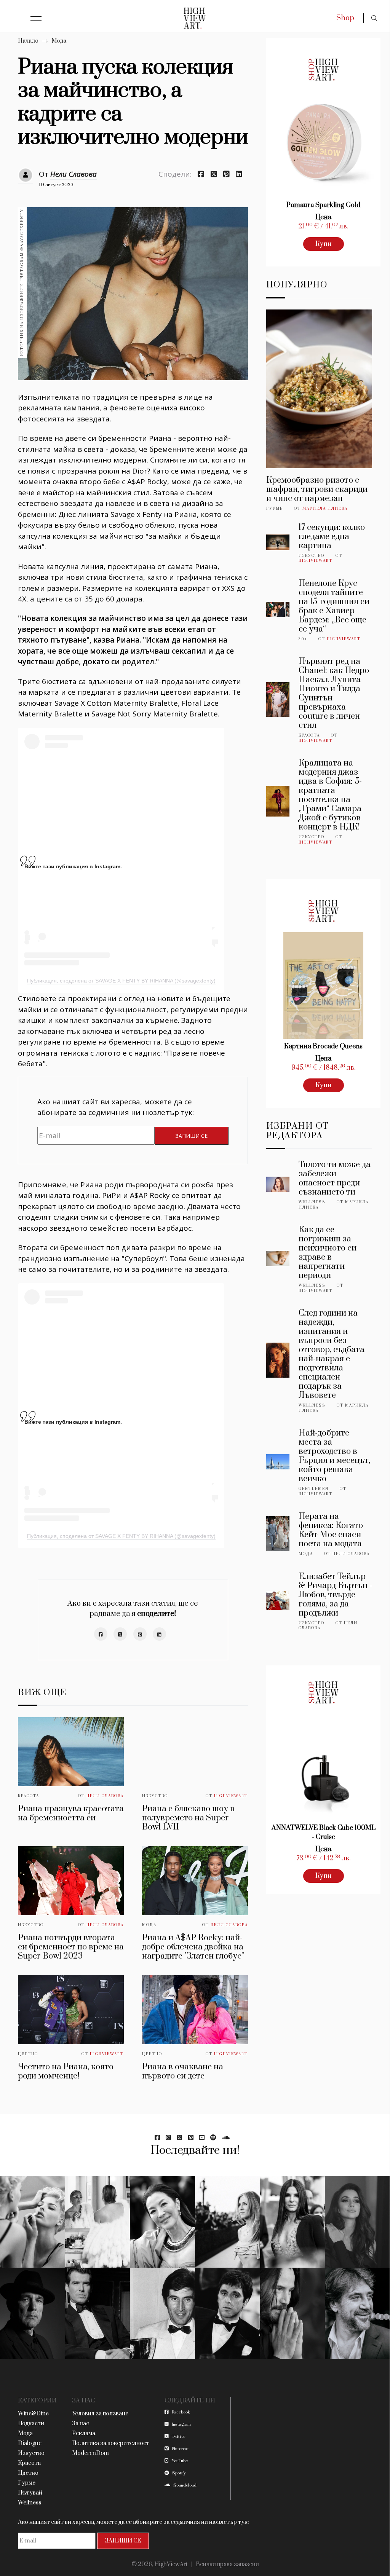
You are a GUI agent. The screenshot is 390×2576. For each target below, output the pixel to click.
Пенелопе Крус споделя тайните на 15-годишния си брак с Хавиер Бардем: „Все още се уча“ (334, 606)
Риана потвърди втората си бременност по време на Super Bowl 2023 (71, 1947)
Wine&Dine (33, 2414)
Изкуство (155, 1796)
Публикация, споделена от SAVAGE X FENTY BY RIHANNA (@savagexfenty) (121, 981)
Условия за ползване (100, 2414)
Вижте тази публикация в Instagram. (73, 866)
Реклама (84, 2433)
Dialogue (30, 2443)
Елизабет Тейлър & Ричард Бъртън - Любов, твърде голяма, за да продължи (335, 1595)
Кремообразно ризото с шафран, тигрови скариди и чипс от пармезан (317, 489)
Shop (345, 18)
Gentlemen (314, 1489)
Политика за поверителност (111, 2443)
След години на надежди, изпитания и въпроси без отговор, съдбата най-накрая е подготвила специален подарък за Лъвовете (332, 1354)
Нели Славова (74, 174)
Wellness (312, 1202)
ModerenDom (90, 2453)
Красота (29, 1796)
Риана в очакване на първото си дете (183, 2071)
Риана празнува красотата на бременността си (71, 1813)
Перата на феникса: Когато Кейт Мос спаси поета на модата (331, 1530)
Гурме (275, 509)
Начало (28, 41)
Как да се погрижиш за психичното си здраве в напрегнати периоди (328, 1253)
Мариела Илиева (325, 509)
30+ (303, 639)
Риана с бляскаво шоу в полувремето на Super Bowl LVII (188, 1818)
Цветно (28, 2054)
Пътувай (30, 2493)
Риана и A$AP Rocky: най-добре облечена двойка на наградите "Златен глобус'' (193, 1947)
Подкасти (31, 2424)
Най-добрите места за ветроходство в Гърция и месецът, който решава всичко (334, 1456)
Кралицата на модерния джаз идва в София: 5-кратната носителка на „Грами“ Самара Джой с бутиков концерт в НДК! (330, 795)
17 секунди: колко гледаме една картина (332, 537)
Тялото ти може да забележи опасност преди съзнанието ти (335, 1178)
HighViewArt (231, 1796)
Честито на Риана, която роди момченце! (66, 2071)
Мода (59, 41)
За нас (81, 2424)
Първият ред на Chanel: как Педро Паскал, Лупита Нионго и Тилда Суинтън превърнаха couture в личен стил (334, 693)
